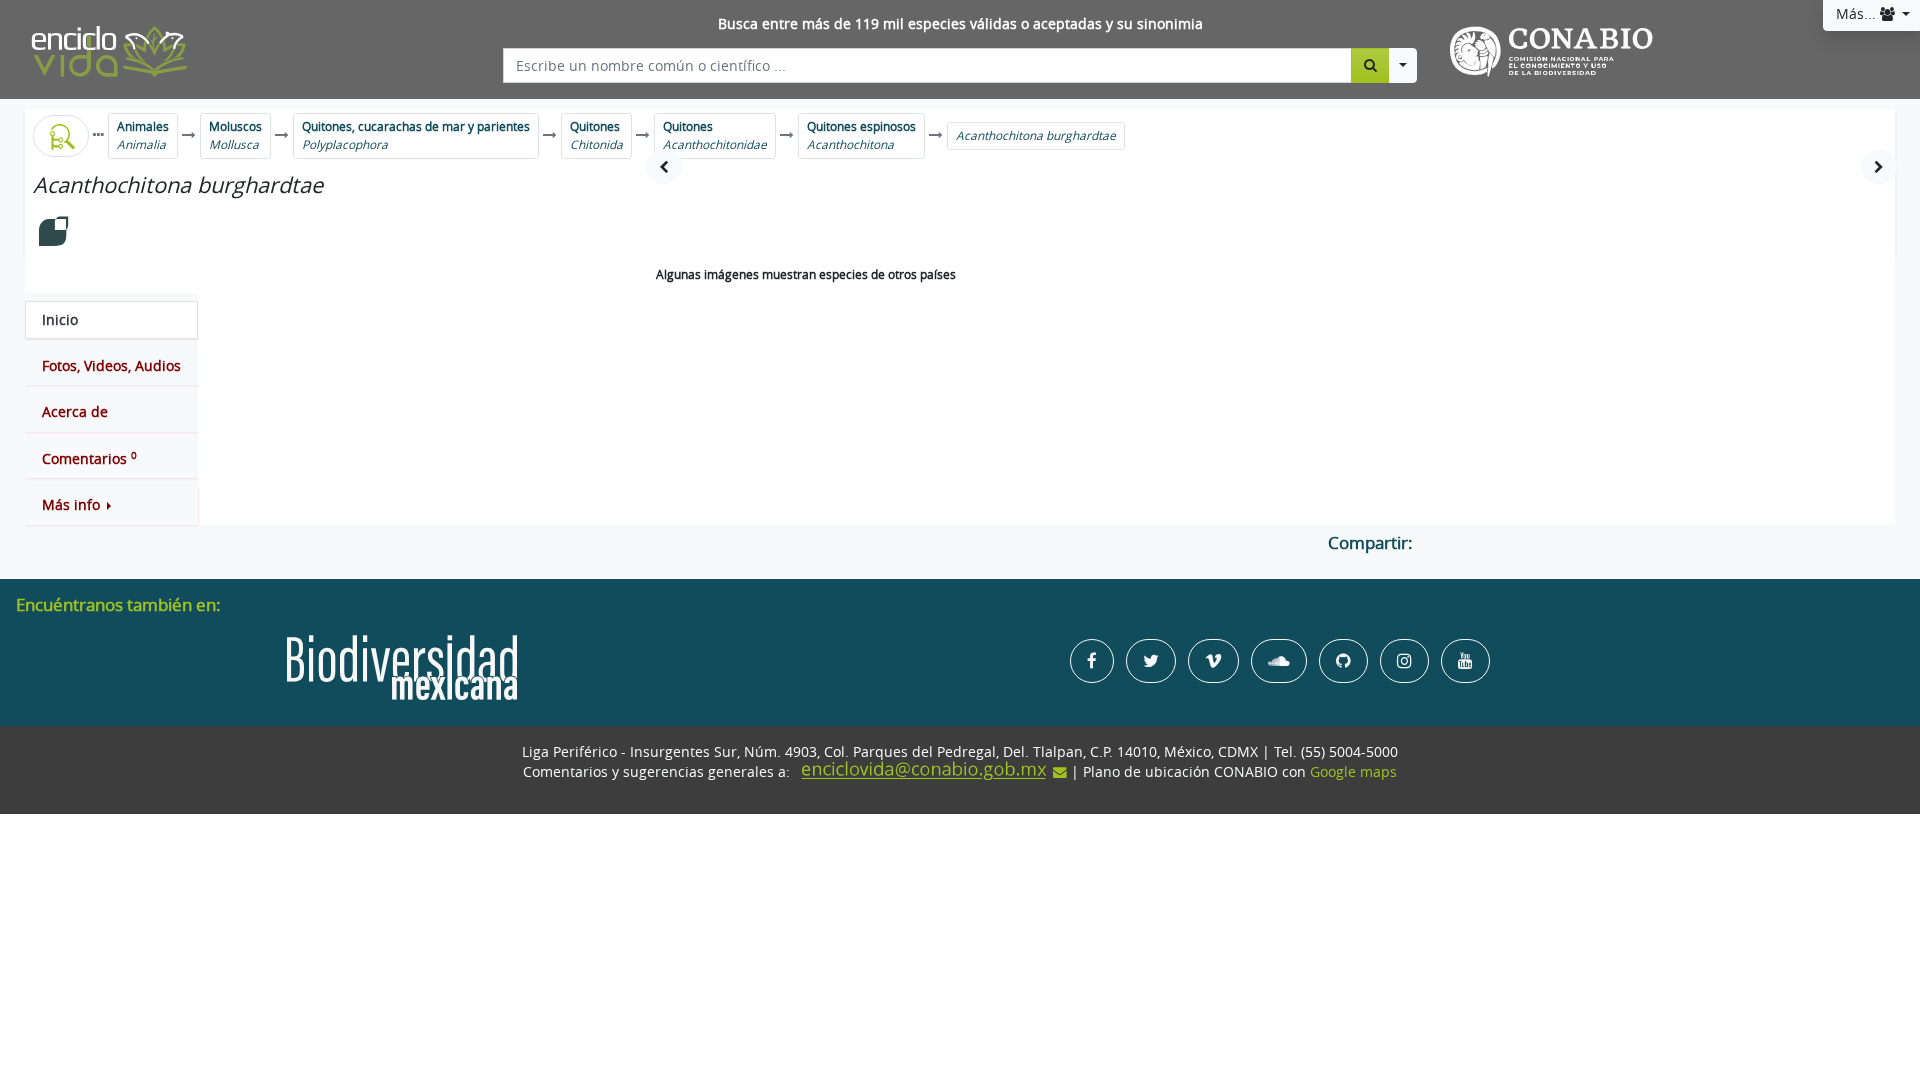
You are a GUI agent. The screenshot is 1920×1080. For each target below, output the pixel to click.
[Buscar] (1370, 65)
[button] (111, 505)
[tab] (111, 320)
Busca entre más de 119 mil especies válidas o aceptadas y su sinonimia (960, 24)
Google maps (1353, 772)
